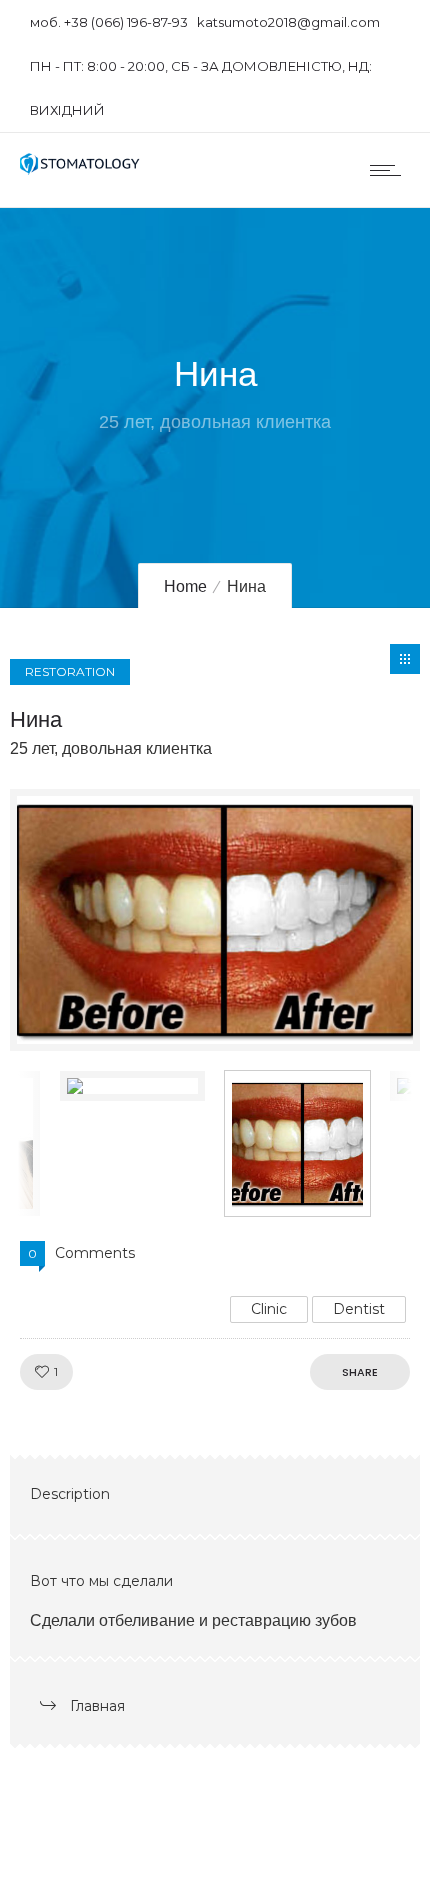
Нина (36, 719)
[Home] (80, 169)
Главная (97, 1706)
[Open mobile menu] (390, 170)
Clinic (269, 1309)
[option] (215, 920)
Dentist (359, 1309)
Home (185, 586)
